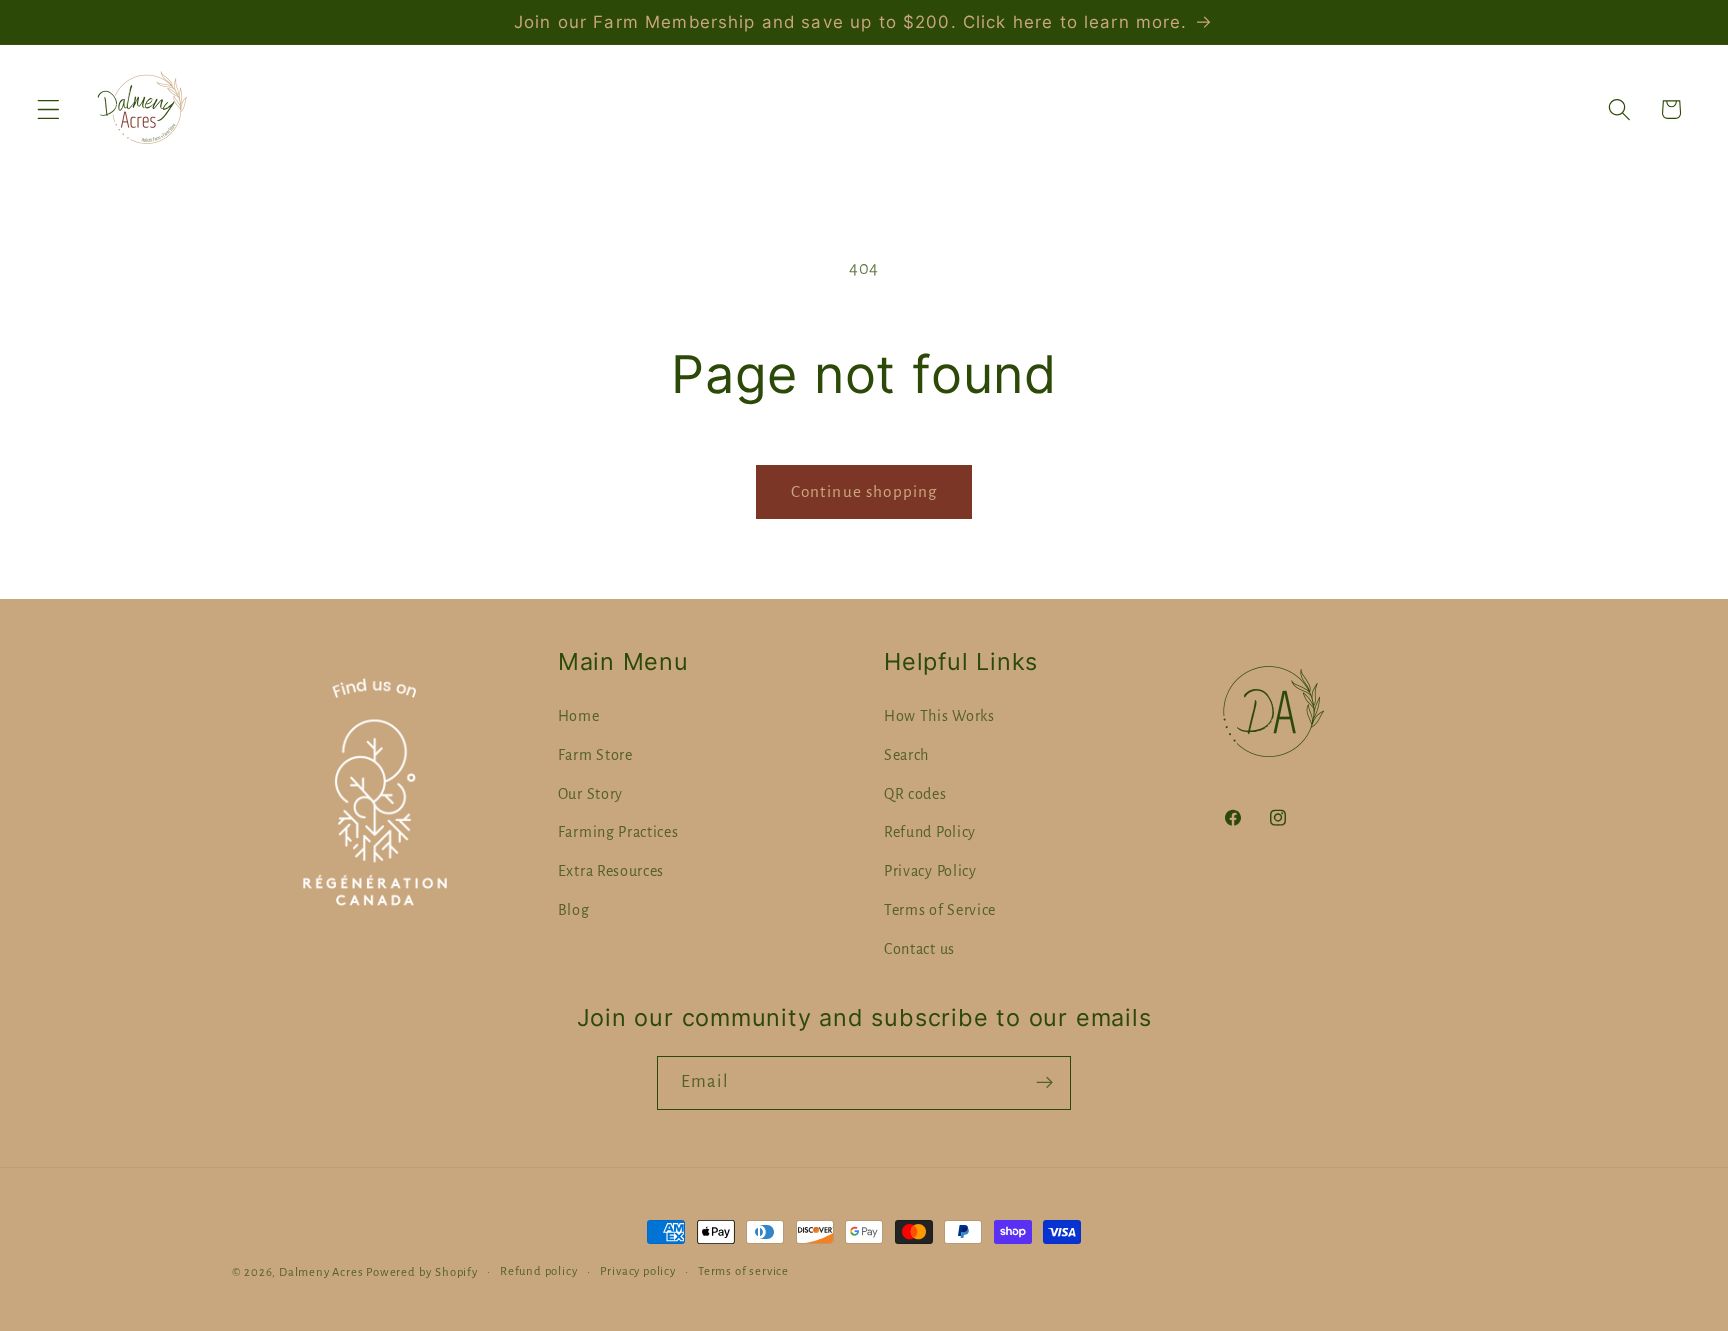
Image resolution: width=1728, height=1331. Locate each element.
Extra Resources (611, 871)
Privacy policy (638, 1271)
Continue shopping (864, 491)
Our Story (590, 794)
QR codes (915, 794)
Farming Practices (618, 832)
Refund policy (538, 1271)
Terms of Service (940, 910)
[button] (48, 109)
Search (906, 755)
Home (579, 716)
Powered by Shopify (422, 1272)
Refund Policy (930, 832)
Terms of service (743, 1271)
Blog (574, 910)
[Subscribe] (1044, 1083)
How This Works (939, 716)
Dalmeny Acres (321, 1272)
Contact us (919, 949)
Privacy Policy (930, 871)
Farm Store (595, 755)
